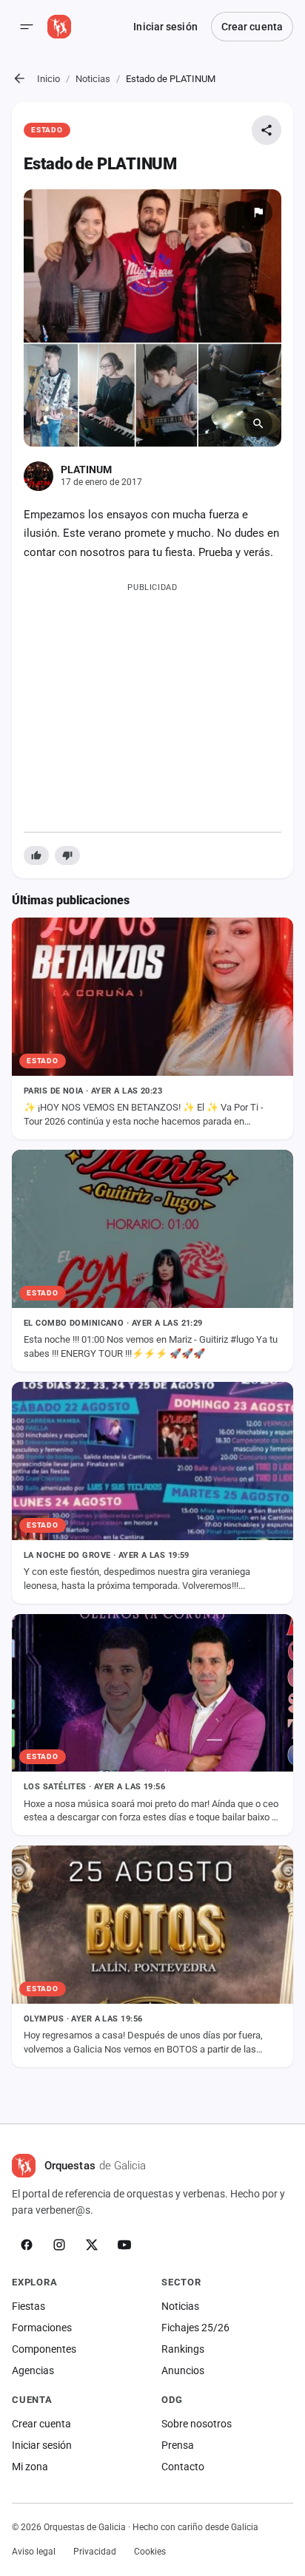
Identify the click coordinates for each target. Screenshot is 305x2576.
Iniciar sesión (165, 27)
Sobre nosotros (197, 2424)
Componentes (44, 2349)
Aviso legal (34, 2552)
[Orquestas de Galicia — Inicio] (59, 27)
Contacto (183, 2467)
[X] (92, 2245)
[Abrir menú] (27, 27)
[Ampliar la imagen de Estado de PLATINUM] (152, 318)
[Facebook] (27, 2245)
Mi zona (30, 2467)
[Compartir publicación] (267, 130)
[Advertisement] (152, 704)
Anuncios (183, 2370)
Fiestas (29, 2306)
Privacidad (95, 2552)
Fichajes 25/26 (195, 2328)
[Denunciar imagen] (258, 212)
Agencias (33, 2370)
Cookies (150, 2552)
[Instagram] (59, 2245)
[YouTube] (124, 2245)
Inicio (48, 79)
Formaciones (42, 2328)
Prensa (178, 2445)
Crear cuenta (252, 27)
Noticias (93, 79)
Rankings (183, 2349)
